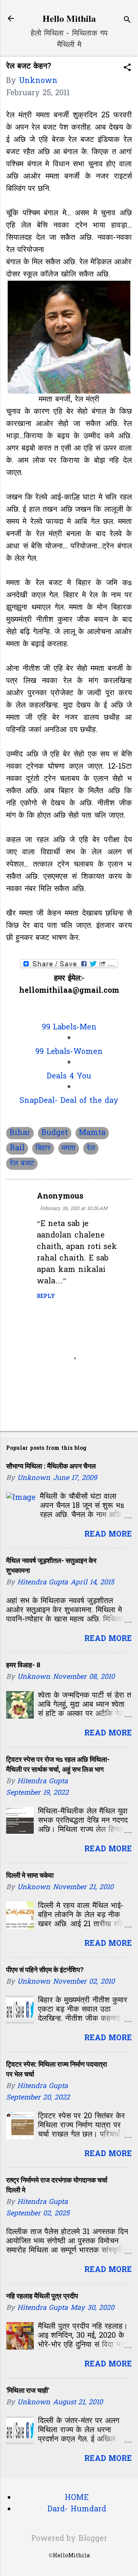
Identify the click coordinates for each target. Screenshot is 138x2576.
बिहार (43, 1148)
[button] (127, 69)
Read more (108, 1535)
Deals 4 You (69, 1077)
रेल (91, 1148)
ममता (69, 1148)
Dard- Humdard (77, 2509)
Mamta (92, 1133)
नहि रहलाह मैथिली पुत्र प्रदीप (42, 2296)
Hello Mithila (69, 18)
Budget (55, 1133)
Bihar (20, 1133)
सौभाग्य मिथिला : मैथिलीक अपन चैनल (51, 1466)
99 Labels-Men (69, 1028)
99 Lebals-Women (69, 1052)
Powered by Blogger (69, 2539)
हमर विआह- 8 (23, 1665)
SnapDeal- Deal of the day (69, 1101)
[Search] (127, 21)
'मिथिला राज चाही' (28, 2390)
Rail (17, 1148)
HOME (77, 2498)
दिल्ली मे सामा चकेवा (30, 1875)
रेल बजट (22, 1164)
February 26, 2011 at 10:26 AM (74, 1209)
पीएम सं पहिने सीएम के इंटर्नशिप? (45, 1970)
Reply (46, 1297)
